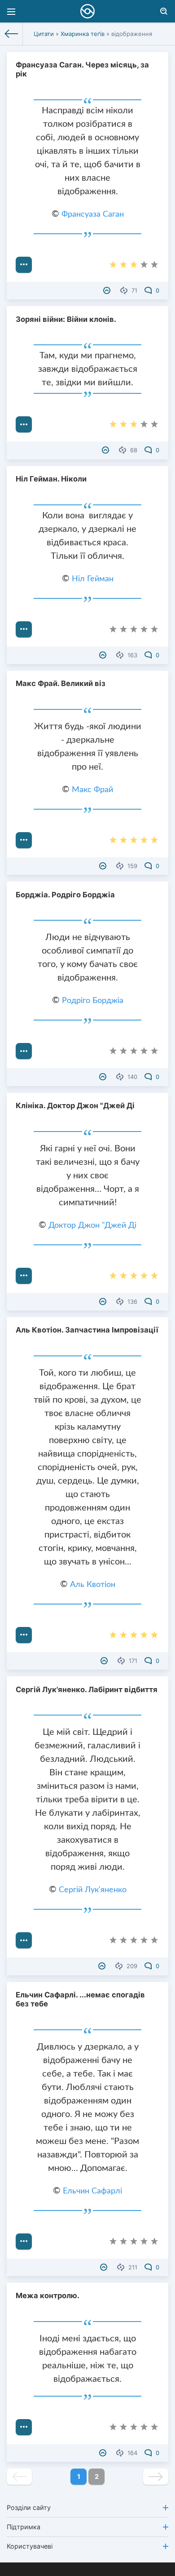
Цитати (44, 34)
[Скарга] (108, 290)
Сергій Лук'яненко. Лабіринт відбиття (87, 1689)
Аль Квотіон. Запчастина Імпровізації (87, 1330)
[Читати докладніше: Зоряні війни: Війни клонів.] (24, 424)
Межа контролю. (48, 2295)
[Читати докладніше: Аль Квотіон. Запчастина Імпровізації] (24, 1635)
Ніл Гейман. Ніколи (51, 479)
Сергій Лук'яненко (93, 1890)
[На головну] (11, 34)
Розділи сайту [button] (29, 2507)
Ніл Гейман (93, 579)
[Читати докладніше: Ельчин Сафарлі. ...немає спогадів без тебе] (24, 2242)
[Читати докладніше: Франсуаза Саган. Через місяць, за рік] (24, 265)
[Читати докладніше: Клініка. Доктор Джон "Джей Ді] (24, 1276)
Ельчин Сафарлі (92, 2191)
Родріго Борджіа (93, 1001)
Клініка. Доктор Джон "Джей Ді (75, 1105)
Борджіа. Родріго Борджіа (65, 895)
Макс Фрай (92, 790)
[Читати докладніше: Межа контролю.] (24, 2427)
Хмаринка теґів (83, 34)
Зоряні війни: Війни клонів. (66, 319)
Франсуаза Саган (93, 214)
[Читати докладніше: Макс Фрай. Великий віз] (24, 840)
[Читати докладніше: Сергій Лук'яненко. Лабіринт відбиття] (24, 1940)
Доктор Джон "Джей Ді (92, 1226)
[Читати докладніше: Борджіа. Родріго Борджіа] (24, 1051)
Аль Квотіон (93, 1585)
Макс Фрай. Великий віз (61, 683)
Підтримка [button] (24, 2527)
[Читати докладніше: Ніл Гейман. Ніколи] (24, 629)
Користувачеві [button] (30, 2546)
